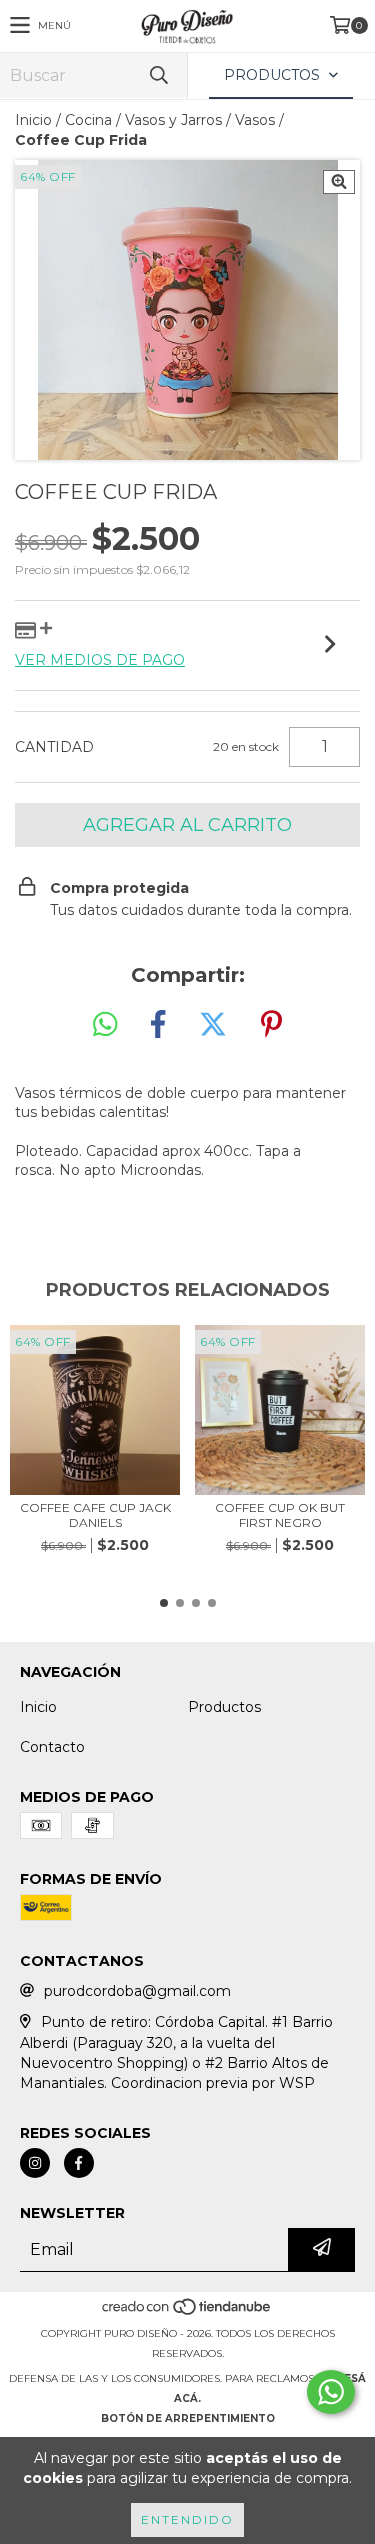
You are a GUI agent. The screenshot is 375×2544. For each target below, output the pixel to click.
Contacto (52, 1747)
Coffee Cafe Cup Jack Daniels (95, 1515)
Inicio (33, 120)
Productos (224, 1707)
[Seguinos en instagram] (35, 2163)
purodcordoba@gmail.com (137, 1991)
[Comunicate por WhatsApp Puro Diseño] (331, 2392)
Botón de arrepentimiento (188, 2418)
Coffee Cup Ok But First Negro (280, 1515)
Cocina (88, 120)
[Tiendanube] (187, 2313)
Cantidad (54, 747)
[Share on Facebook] (158, 1025)
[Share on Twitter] (213, 1025)
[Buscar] (158, 75)
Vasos (255, 120)
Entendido (187, 2519)
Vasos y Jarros (173, 120)
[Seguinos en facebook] (79, 2163)
